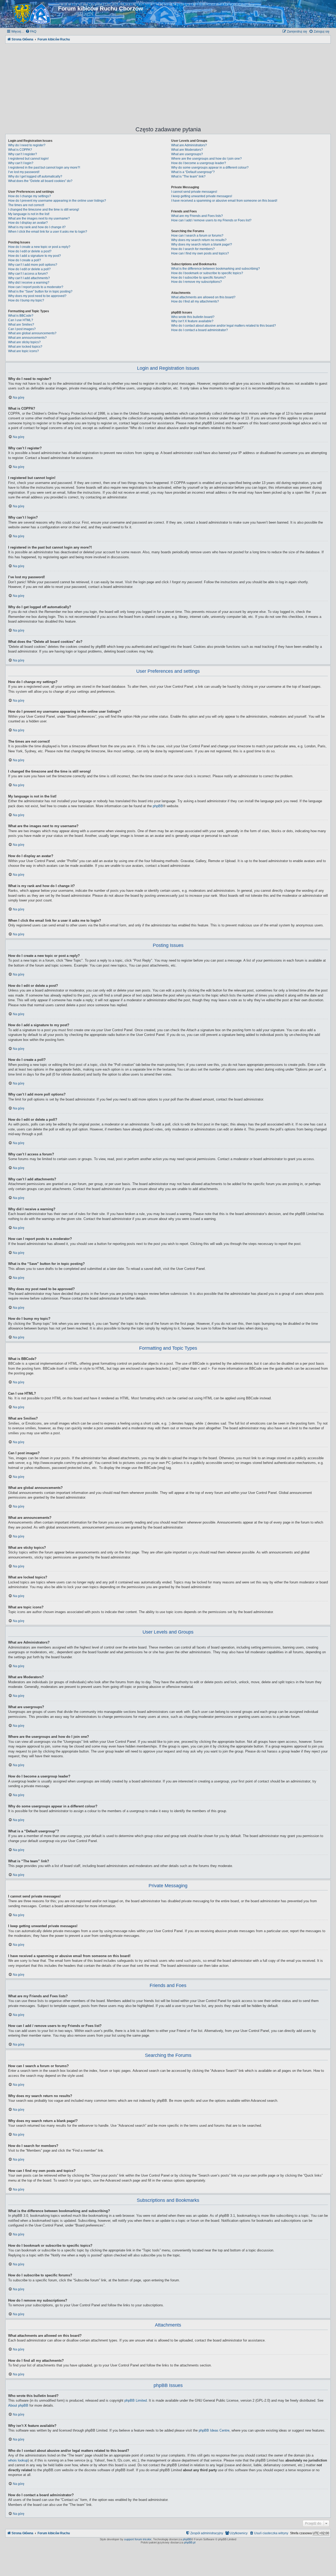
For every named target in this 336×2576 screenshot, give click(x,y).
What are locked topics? (25, 347)
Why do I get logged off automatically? (35, 176)
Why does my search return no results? (199, 240)
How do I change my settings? (30, 196)
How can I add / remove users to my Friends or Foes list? (211, 220)
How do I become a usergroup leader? (199, 163)
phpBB (158, 806)
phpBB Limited (136, 2400)
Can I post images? (22, 329)
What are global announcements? (32, 333)
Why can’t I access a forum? (28, 274)
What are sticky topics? (24, 342)
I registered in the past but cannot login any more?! (44, 168)
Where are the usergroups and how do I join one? (206, 159)
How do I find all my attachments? (195, 301)
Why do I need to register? (27, 145)
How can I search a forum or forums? (197, 236)
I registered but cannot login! (28, 159)
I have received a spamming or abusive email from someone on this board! (224, 201)
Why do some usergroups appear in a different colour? (210, 168)
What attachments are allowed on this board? (203, 297)
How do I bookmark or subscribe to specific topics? (207, 273)
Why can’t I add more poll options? (33, 265)
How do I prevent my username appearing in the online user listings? (57, 201)
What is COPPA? (20, 150)
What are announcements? (27, 338)
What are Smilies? (21, 325)
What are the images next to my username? (39, 218)
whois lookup (18, 2460)
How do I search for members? (193, 249)
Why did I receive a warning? (29, 283)
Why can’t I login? (21, 163)
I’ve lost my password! (24, 172)
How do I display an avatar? (28, 223)
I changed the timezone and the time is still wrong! (44, 210)
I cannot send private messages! (194, 192)
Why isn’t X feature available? (192, 321)
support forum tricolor (138, 2539)
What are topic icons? (23, 351)
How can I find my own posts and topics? (200, 253)
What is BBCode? (21, 316)
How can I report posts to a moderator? (36, 287)
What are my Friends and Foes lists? (197, 216)
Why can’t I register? (23, 154)
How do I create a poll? (25, 260)
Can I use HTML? (21, 320)
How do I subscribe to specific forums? (198, 278)
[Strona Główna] (32, 14)
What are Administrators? (189, 145)
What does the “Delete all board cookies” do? (40, 181)
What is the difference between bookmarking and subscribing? (216, 269)
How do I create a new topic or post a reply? (39, 247)
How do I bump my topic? (26, 300)
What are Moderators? (187, 150)
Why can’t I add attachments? (29, 278)
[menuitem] (31, 32)
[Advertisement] (168, 81)
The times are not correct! (26, 205)
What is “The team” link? (188, 176)
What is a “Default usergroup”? (193, 172)
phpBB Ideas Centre (214, 2430)
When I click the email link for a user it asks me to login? (48, 232)
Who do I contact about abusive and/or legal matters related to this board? (224, 326)
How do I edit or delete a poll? (29, 269)
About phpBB (18, 2405)
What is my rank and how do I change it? (37, 227)
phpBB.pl (190, 2542)
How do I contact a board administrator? (199, 330)
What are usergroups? (187, 154)
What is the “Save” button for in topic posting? (40, 291)
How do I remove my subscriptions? (196, 282)
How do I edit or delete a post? (30, 251)
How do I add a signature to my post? (35, 256)
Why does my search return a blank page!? (202, 244)
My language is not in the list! (29, 214)
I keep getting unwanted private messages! (202, 196)
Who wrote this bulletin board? (193, 317)
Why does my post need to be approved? (37, 296)
